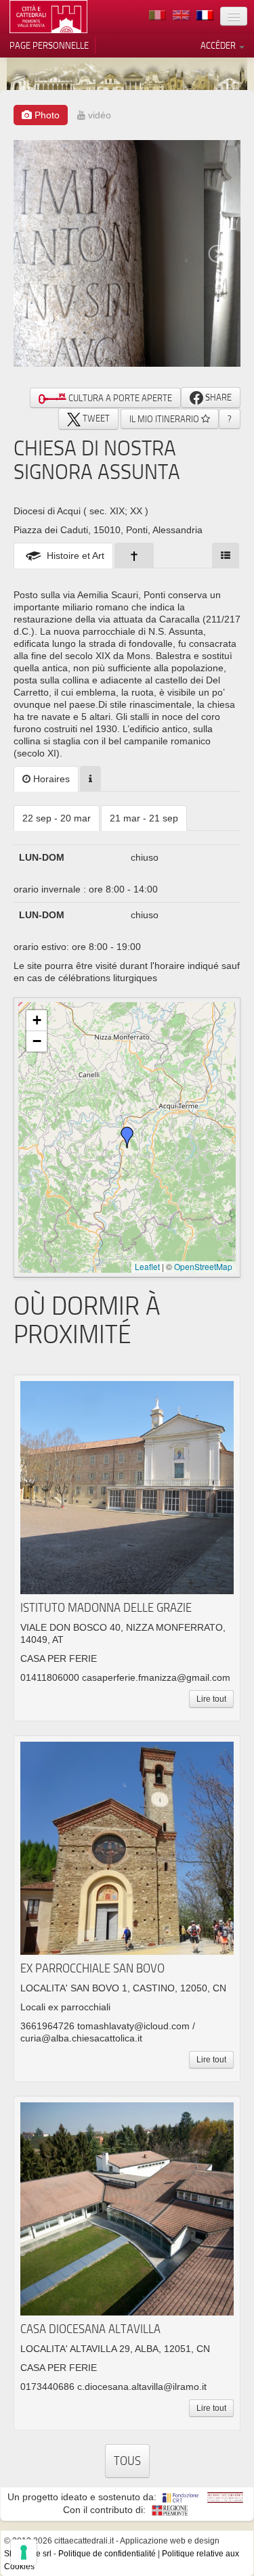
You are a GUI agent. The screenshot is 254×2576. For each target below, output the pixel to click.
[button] (127, 1137)
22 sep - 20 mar (57, 818)
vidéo (98, 115)
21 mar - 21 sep (144, 818)
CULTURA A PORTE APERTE (119, 398)
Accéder (219, 45)
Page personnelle (49, 45)
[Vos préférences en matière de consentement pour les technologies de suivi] (24, 2552)
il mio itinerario (165, 419)
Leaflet (147, 1266)
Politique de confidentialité (107, 2554)
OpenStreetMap (203, 1266)
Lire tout (211, 1699)
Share (217, 397)
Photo (46, 115)
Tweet (95, 418)
